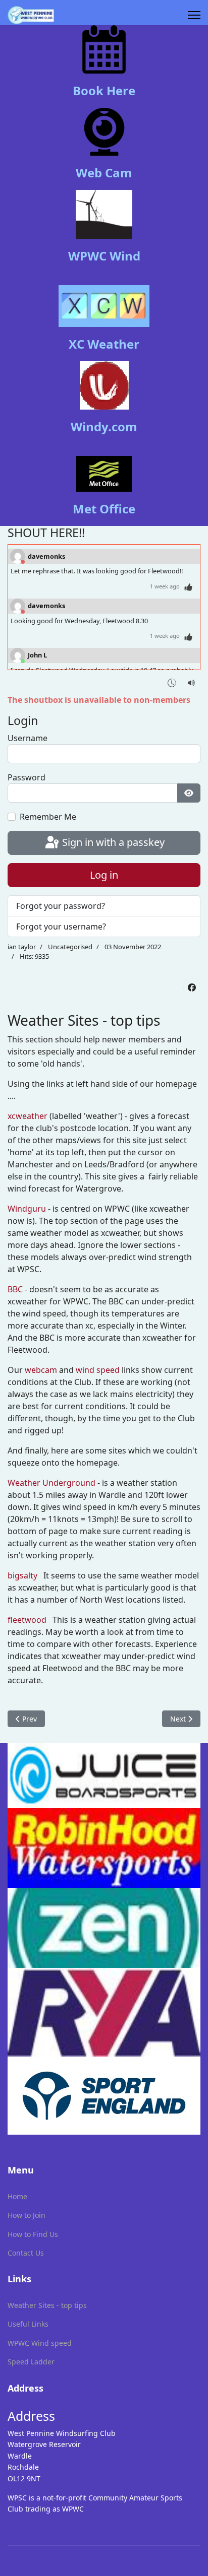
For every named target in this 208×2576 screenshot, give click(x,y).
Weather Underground (51, 1483)
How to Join (27, 2215)
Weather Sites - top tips (47, 2305)
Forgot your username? (61, 927)
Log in (104, 875)
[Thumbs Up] (189, 587)
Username (28, 738)
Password (27, 777)
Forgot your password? (61, 906)
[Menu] (194, 15)
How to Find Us (33, 2234)
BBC (15, 1289)
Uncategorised (70, 947)
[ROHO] (104, 1848)
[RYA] (104, 2012)
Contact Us (26, 2253)
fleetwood (27, 1620)
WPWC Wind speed (40, 2343)
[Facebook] (192, 987)
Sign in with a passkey (112, 842)
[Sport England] (104, 2096)
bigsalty (22, 1575)
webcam (41, 1370)
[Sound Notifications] (192, 682)
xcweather (28, 1116)
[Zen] (104, 1928)
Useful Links (28, 2324)
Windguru (27, 1209)
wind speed (98, 1370)
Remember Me (48, 817)
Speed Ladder (31, 2362)
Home (17, 2196)
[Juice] (104, 1776)
